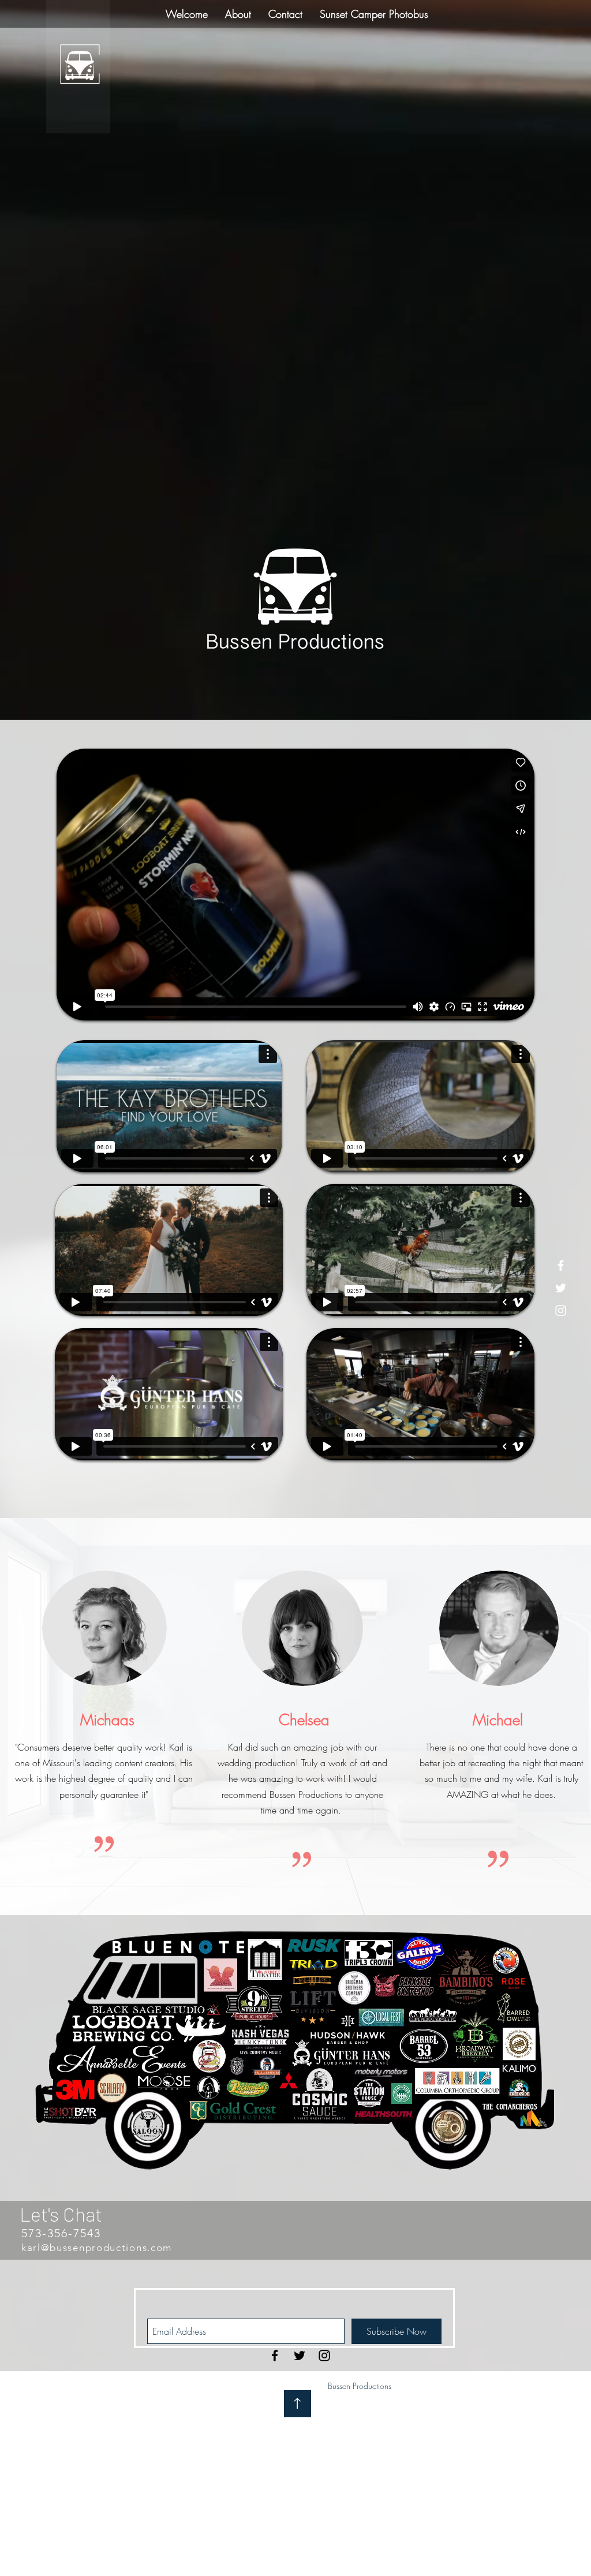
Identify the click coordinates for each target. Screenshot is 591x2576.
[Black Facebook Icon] (275, 2356)
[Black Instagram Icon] (324, 2356)
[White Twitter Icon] (561, 1288)
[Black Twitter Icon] (300, 2356)
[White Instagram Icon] (561, 1311)
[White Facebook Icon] (561, 1265)
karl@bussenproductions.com (97, 2248)
